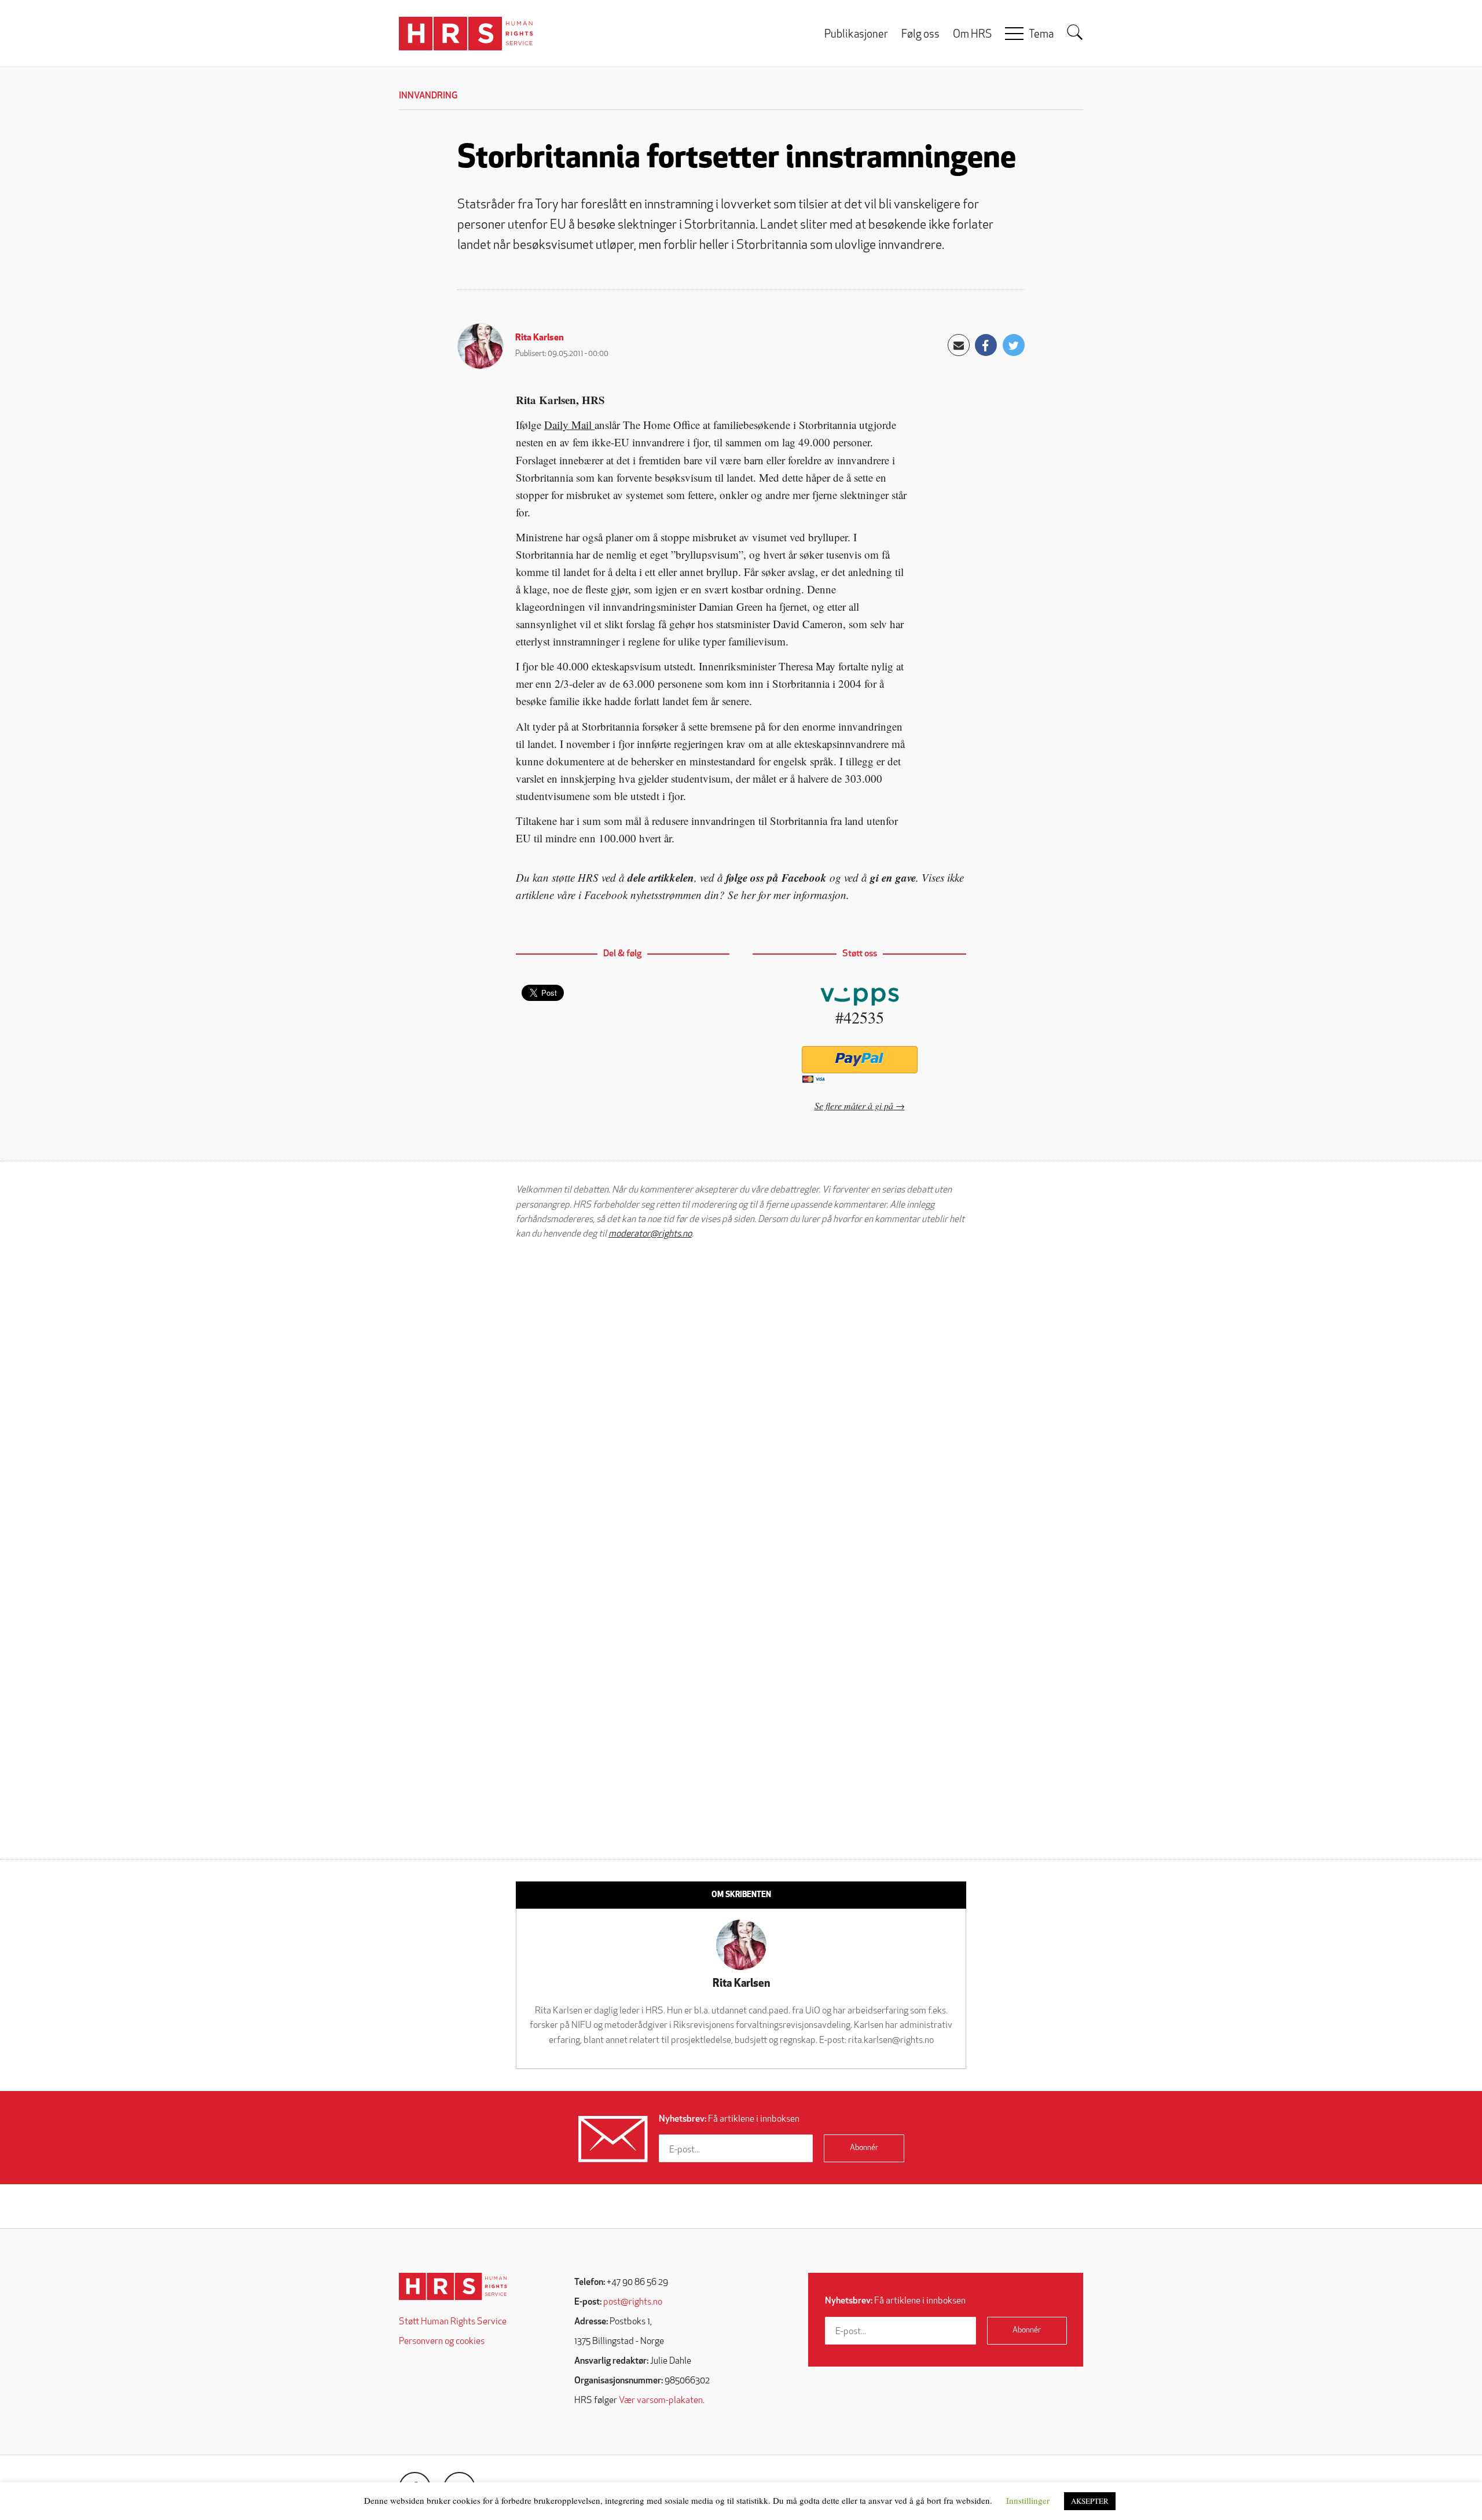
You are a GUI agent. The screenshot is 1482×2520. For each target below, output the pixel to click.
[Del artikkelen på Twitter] (1014, 345)
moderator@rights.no (650, 1234)
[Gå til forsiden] (453, 2286)
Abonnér (864, 2148)
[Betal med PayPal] (859, 1060)
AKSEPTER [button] (1090, 2501)
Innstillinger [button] (1028, 2500)
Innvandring (428, 96)
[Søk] (1075, 32)
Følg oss (920, 35)
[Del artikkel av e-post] (959, 345)
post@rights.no (633, 2302)
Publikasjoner (856, 35)
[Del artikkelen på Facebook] (986, 345)
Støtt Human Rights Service (453, 2322)
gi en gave (893, 877)
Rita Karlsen (540, 338)
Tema (1041, 35)
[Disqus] (741, 1396)
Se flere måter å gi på (854, 1105)
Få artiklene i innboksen (729, 2119)
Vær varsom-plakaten (661, 2401)
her (748, 895)
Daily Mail (569, 425)
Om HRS (972, 35)
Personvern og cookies (442, 2342)
